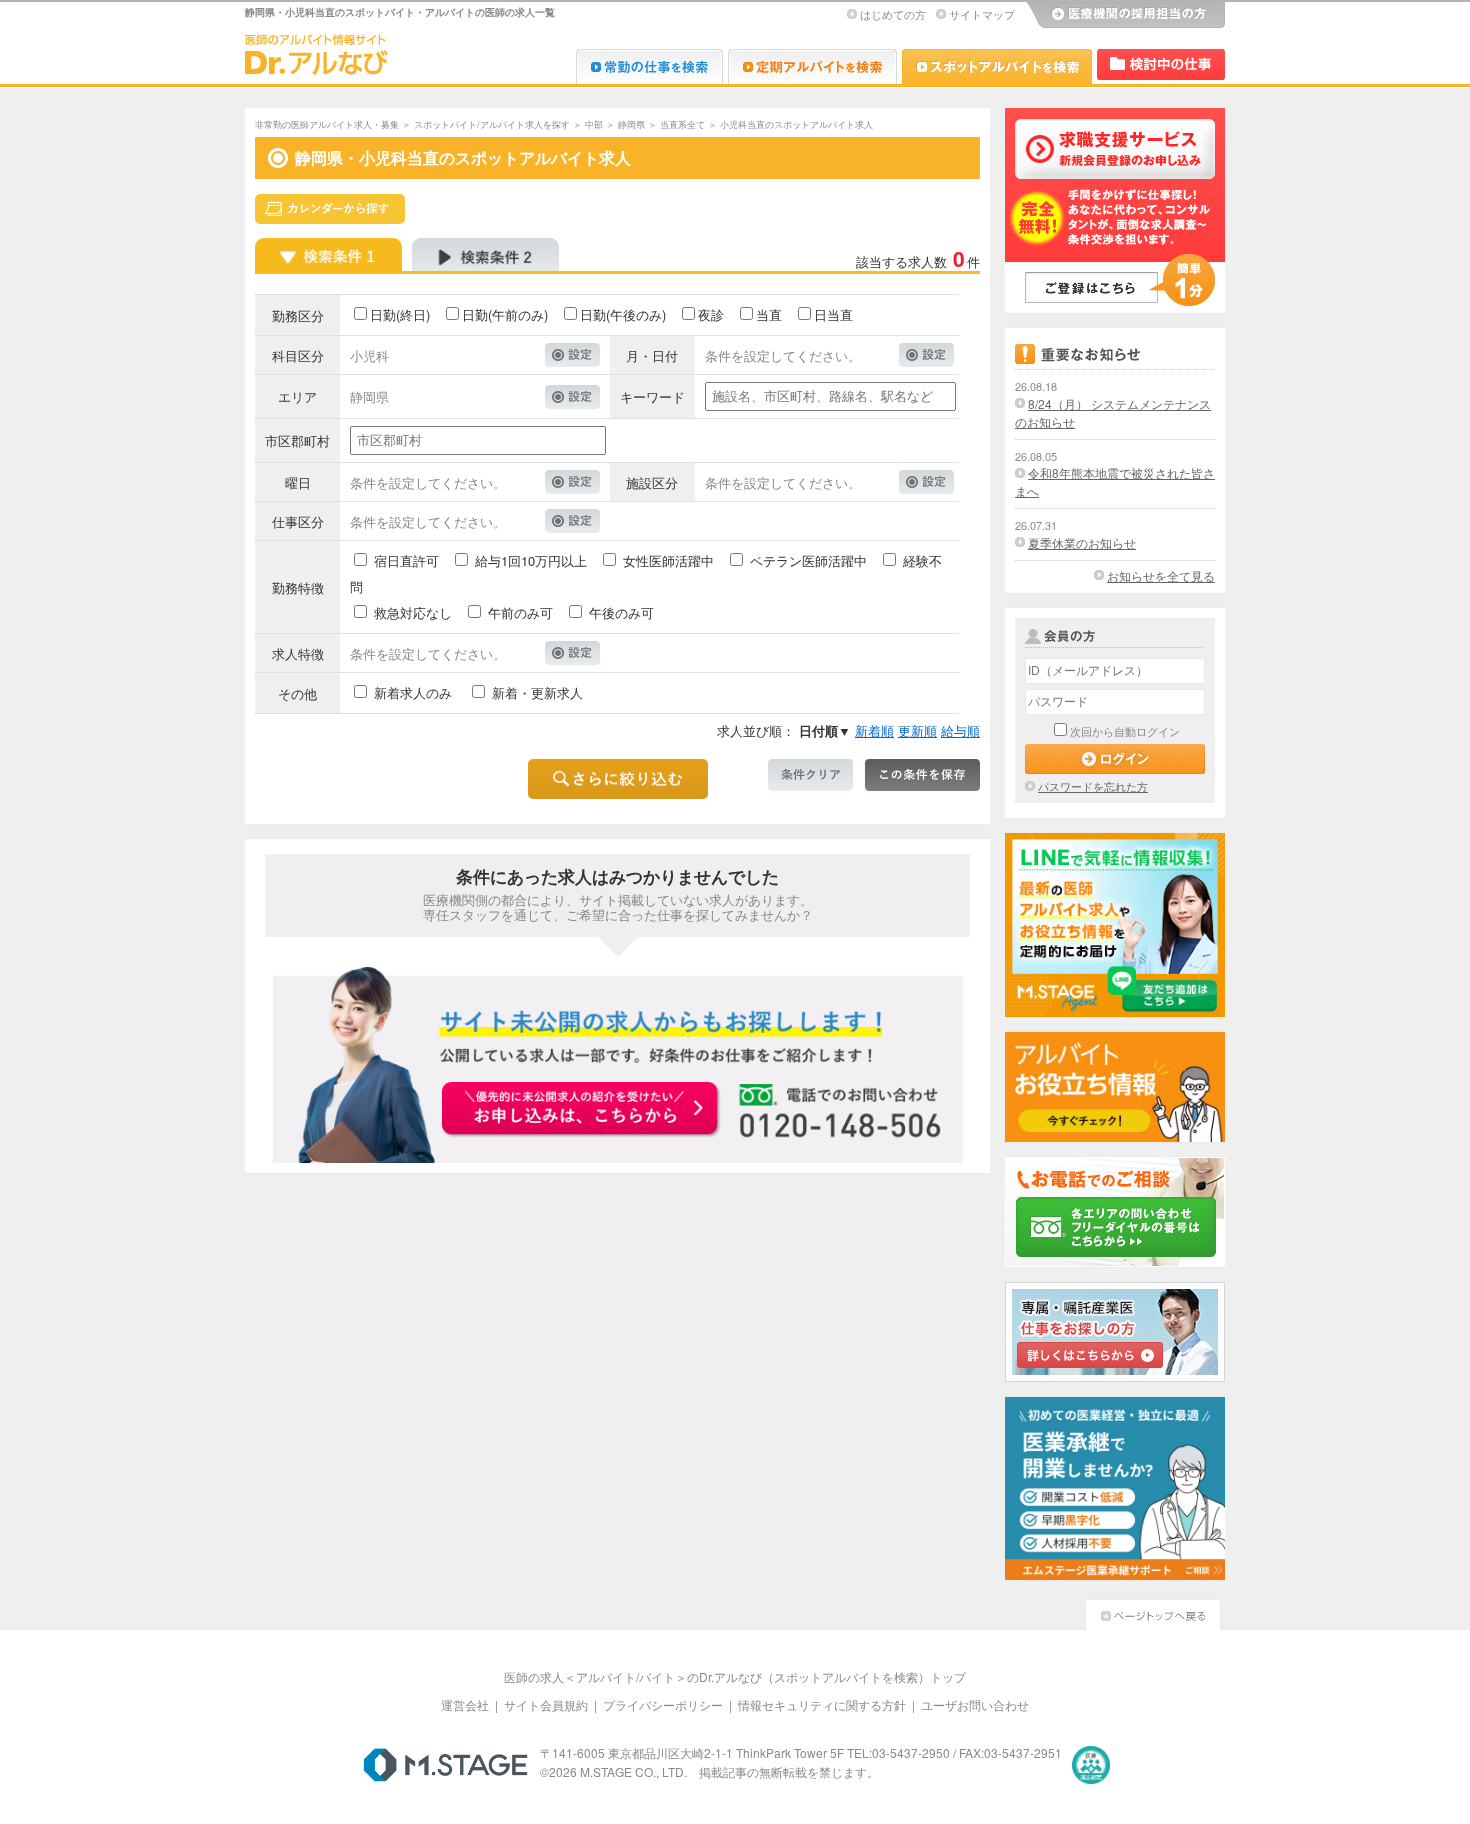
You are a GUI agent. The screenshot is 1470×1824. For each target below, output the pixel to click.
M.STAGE (445, 1765)
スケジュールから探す (330, 209)
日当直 (833, 314)
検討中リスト (1161, 64)
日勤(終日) (400, 314)
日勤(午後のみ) (623, 314)
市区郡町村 (297, 440)
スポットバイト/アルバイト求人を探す (492, 124)
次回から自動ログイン (1125, 731)
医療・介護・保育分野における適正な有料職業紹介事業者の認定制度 (1091, 1765)
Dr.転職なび (649, 66)
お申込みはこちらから (581, 1110)
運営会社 (465, 1704)
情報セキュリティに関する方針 (822, 1704)
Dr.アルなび (812, 66)
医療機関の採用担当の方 (1125, 15)
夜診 (711, 314)
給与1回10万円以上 (531, 560)
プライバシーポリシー (663, 1704)
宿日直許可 (406, 560)
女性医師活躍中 (668, 560)
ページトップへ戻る (1153, 1612)
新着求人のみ (413, 692)
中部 (594, 124)
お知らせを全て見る (1161, 575)
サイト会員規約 (546, 1704)
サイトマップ (982, 14)
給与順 (960, 730)
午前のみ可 (520, 612)
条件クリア (810, 775)
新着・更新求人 (537, 692)
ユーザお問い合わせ (975, 1704)
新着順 (874, 730)
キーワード (652, 396)
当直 (769, 314)
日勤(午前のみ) (505, 314)
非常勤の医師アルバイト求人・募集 (327, 124)
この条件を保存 (922, 775)
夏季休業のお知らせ (1082, 542)
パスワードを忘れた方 (1093, 786)
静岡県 (631, 124)
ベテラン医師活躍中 (808, 560)
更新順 (917, 730)
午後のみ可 (621, 612)
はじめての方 (893, 14)
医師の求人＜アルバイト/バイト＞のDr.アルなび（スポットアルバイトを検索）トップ (735, 1676)
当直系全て (682, 124)
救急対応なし (413, 612)
